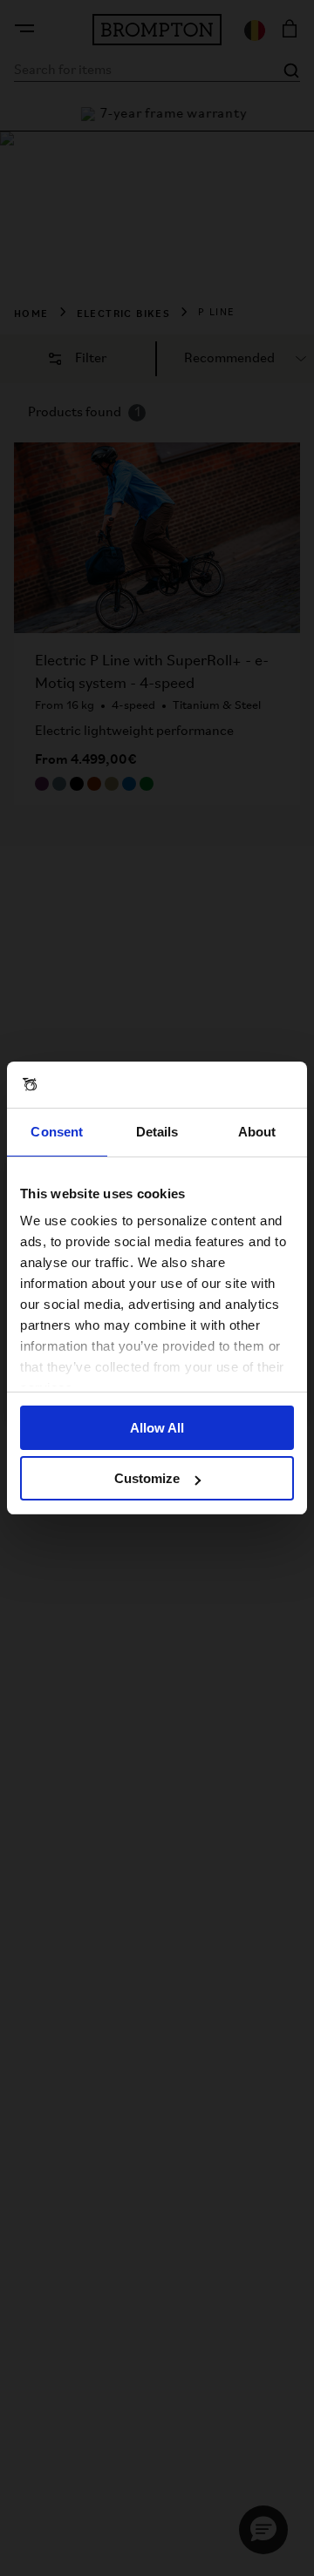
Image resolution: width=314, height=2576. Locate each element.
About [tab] (257, 1132)
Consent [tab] (57, 1132)
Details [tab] (157, 1132)
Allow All (157, 1428)
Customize (147, 1478)
